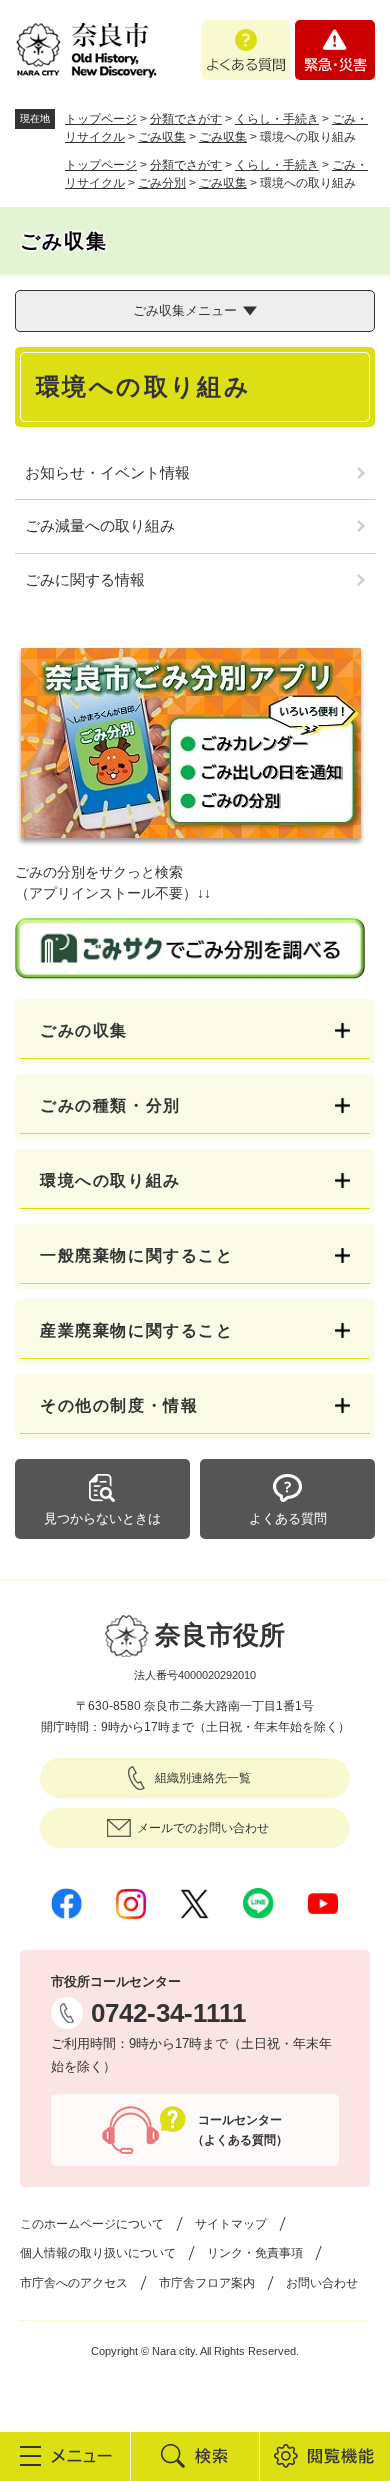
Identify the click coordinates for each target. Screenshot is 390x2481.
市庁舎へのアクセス (74, 2283)
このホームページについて (92, 2224)
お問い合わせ (322, 2283)
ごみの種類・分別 (110, 1105)
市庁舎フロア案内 (207, 2283)
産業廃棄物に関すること (137, 1330)
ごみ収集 (162, 137)
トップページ (101, 119)
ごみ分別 (162, 183)
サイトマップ (231, 2224)
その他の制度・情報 (119, 1405)
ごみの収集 (84, 1030)
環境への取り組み (110, 1180)
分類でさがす (186, 119)
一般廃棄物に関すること (137, 1255)
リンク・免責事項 (255, 2253)
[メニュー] (65, 2456)
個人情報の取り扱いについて (98, 2253)
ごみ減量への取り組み (100, 525)
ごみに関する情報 (85, 579)
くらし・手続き (277, 119)
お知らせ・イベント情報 (107, 472)
